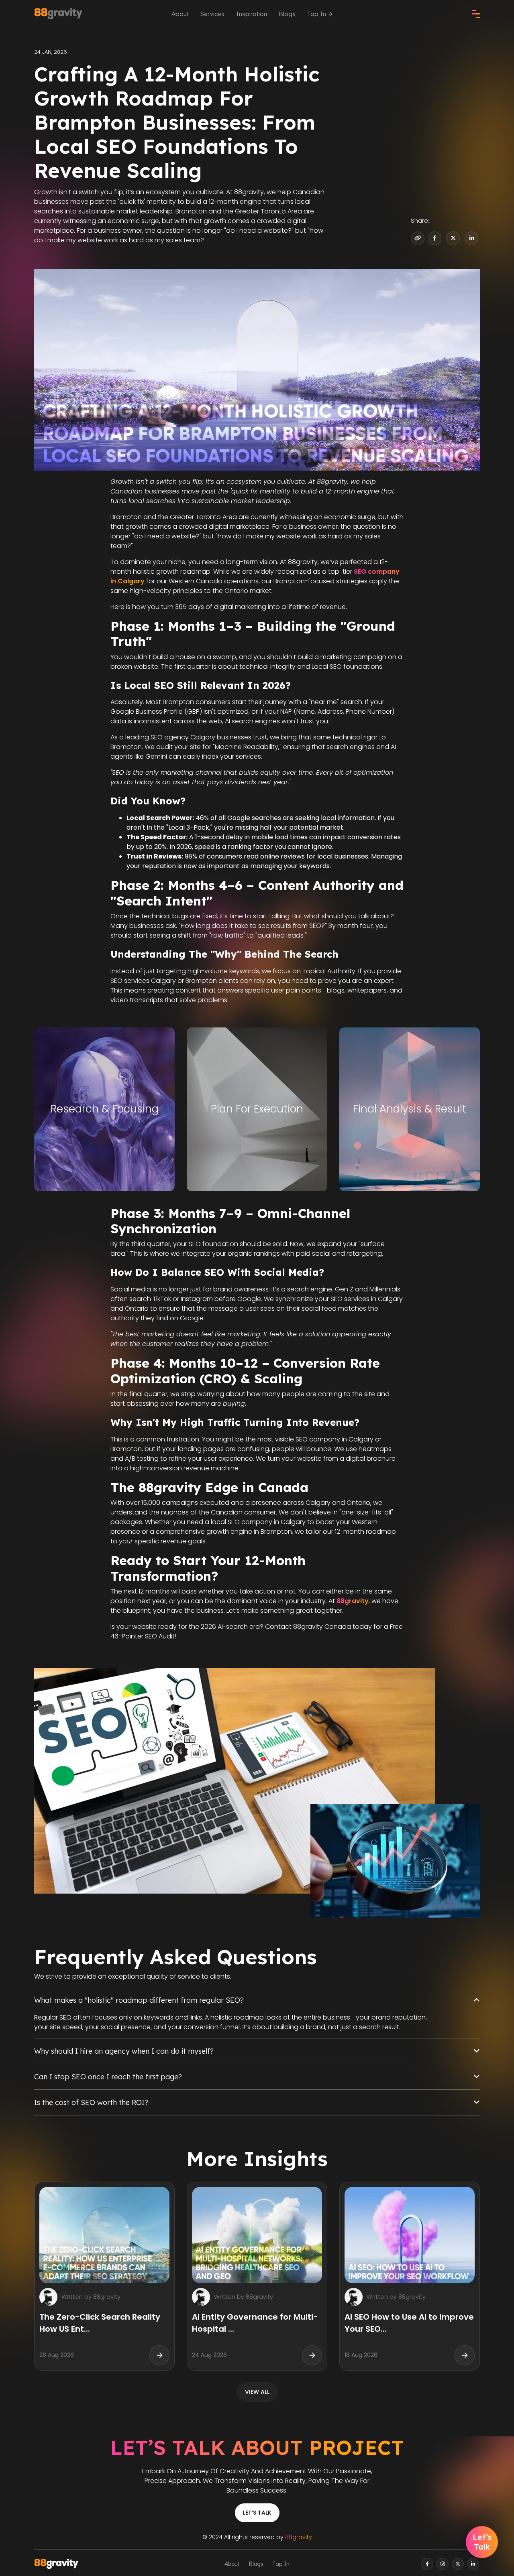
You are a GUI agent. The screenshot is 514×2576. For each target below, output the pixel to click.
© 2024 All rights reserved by (257, 2537)
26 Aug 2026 (57, 2355)
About (180, 14)
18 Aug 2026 (361, 2355)
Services (212, 14)
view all (257, 2392)
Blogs (287, 14)
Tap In (317, 14)
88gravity (299, 2537)
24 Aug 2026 (209, 2355)
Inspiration (252, 14)
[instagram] (443, 2564)
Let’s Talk (257, 2513)
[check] (476, 14)
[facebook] (427, 2564)
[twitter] (458, 2564)
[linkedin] (473, 2564)
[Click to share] (434, 238)
